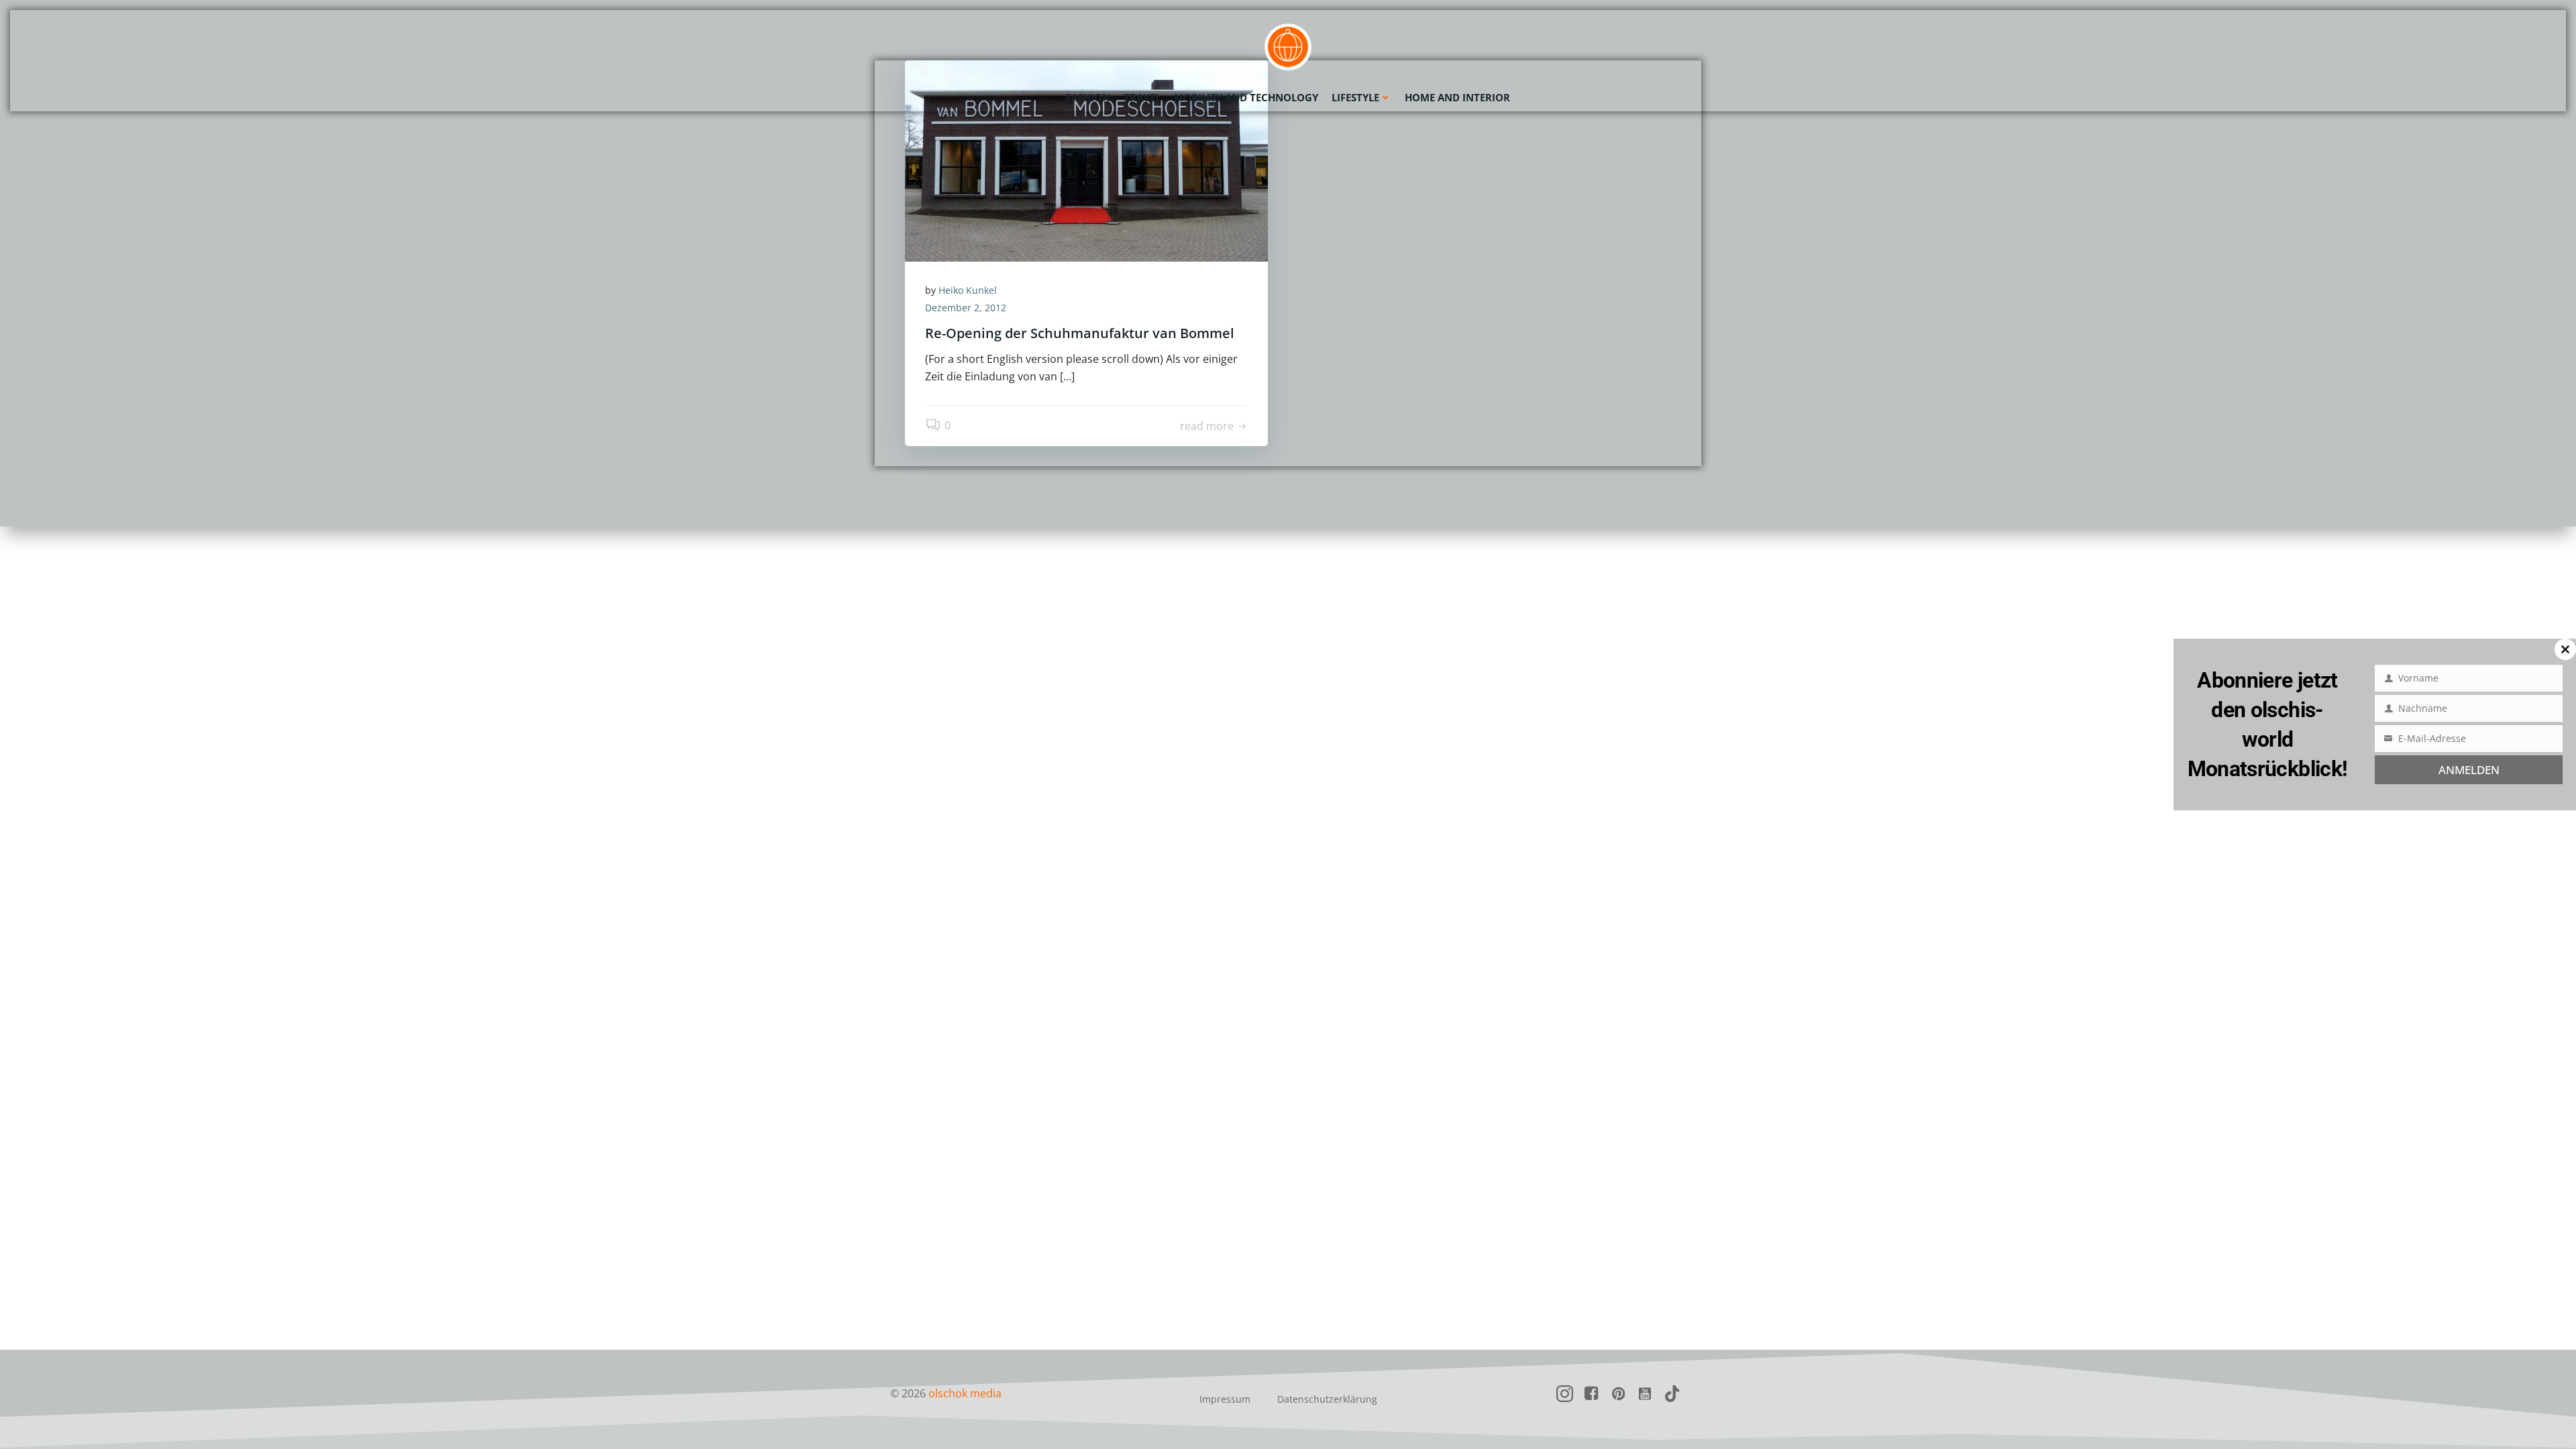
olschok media (965, 1393)
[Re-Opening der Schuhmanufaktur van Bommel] (1086, 160)
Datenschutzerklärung (1327, 1399)
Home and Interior (1457, 97)
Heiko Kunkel (968, 290)
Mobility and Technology (1246, 97)
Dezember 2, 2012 (966, 308)
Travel (1142, 97)
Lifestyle (1355, 97)
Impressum (1225, 1399)
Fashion (1088, 97)
